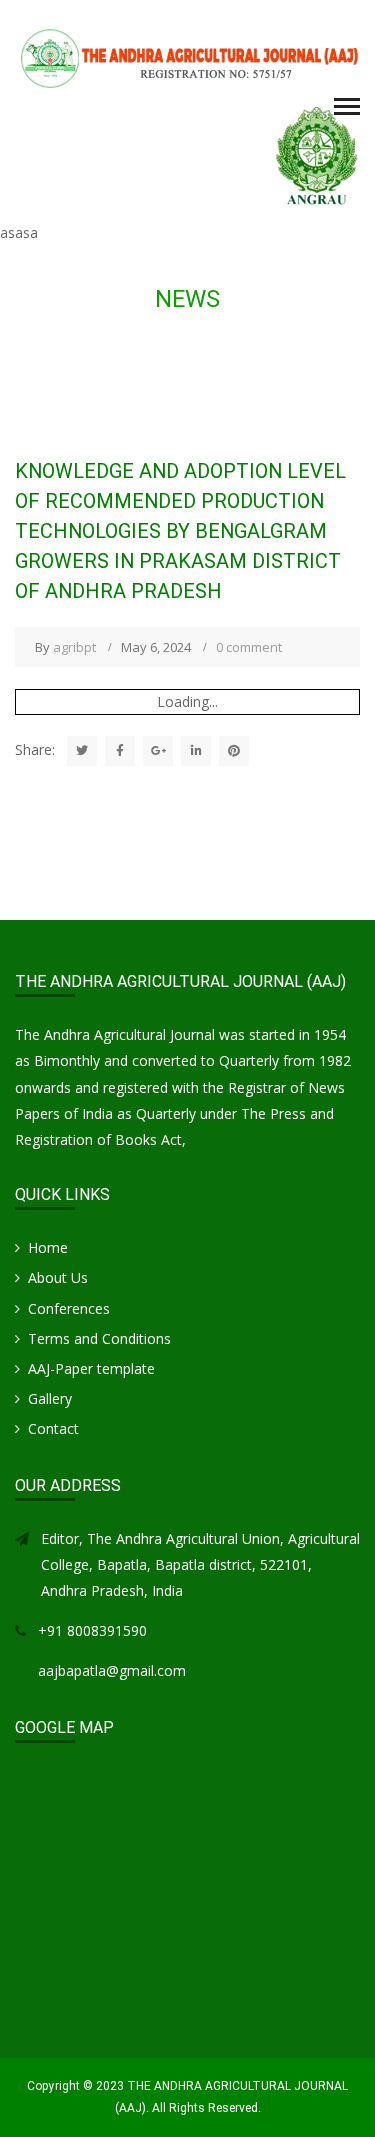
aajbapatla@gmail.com (112, 1670)
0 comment (249, 647)
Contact (53, 1428)
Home (48, 1247)
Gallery (50, 1398)
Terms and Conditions (99, 1338)
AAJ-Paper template (91, 1368)
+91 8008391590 (92, 1630)
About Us (58, 1277)
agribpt (74, 647)
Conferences (69, 1308)
